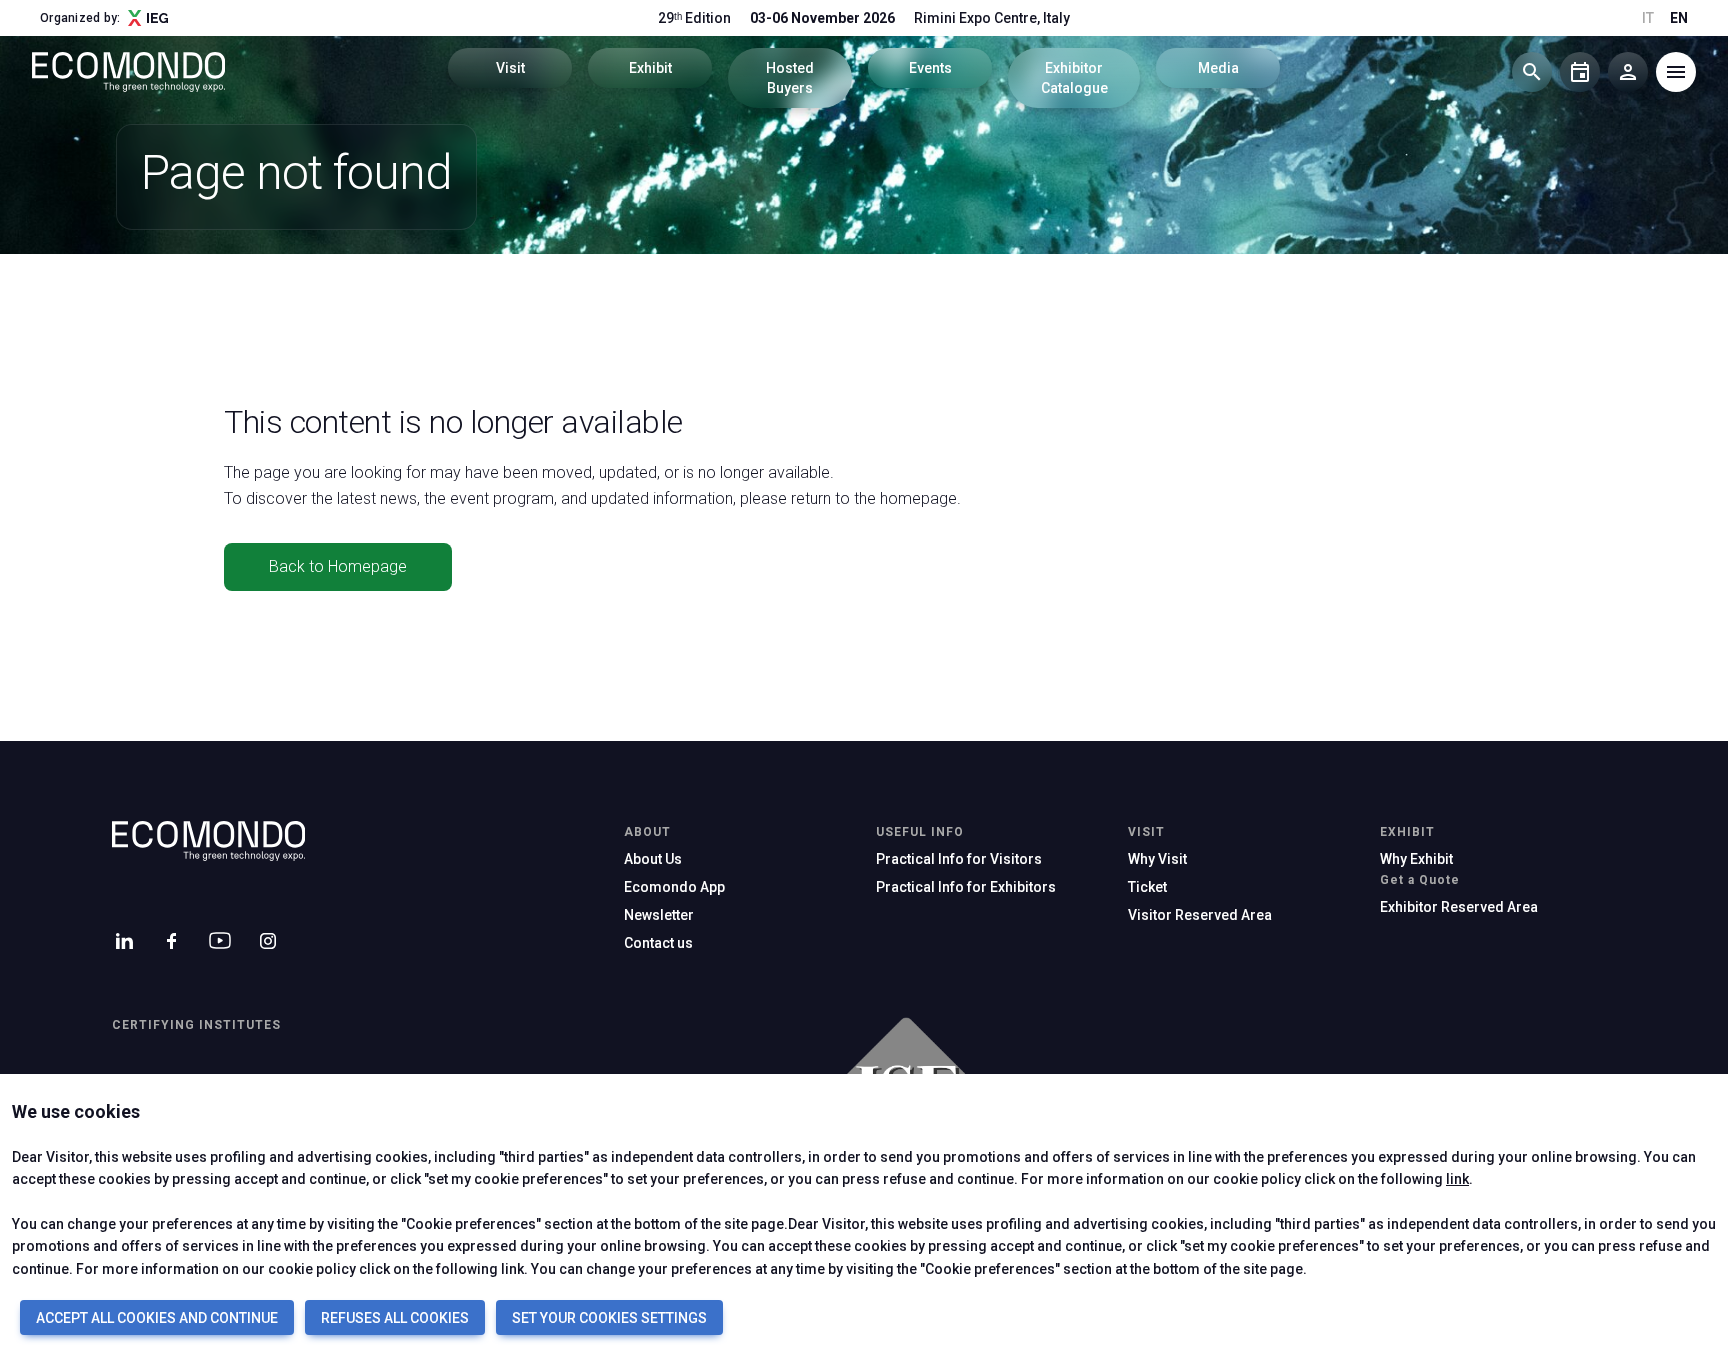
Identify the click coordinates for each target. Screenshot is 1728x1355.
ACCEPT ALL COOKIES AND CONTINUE (157, 1318)
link (1457, 1179)
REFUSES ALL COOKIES (395, 1318)
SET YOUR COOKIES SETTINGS (609, 1318)
